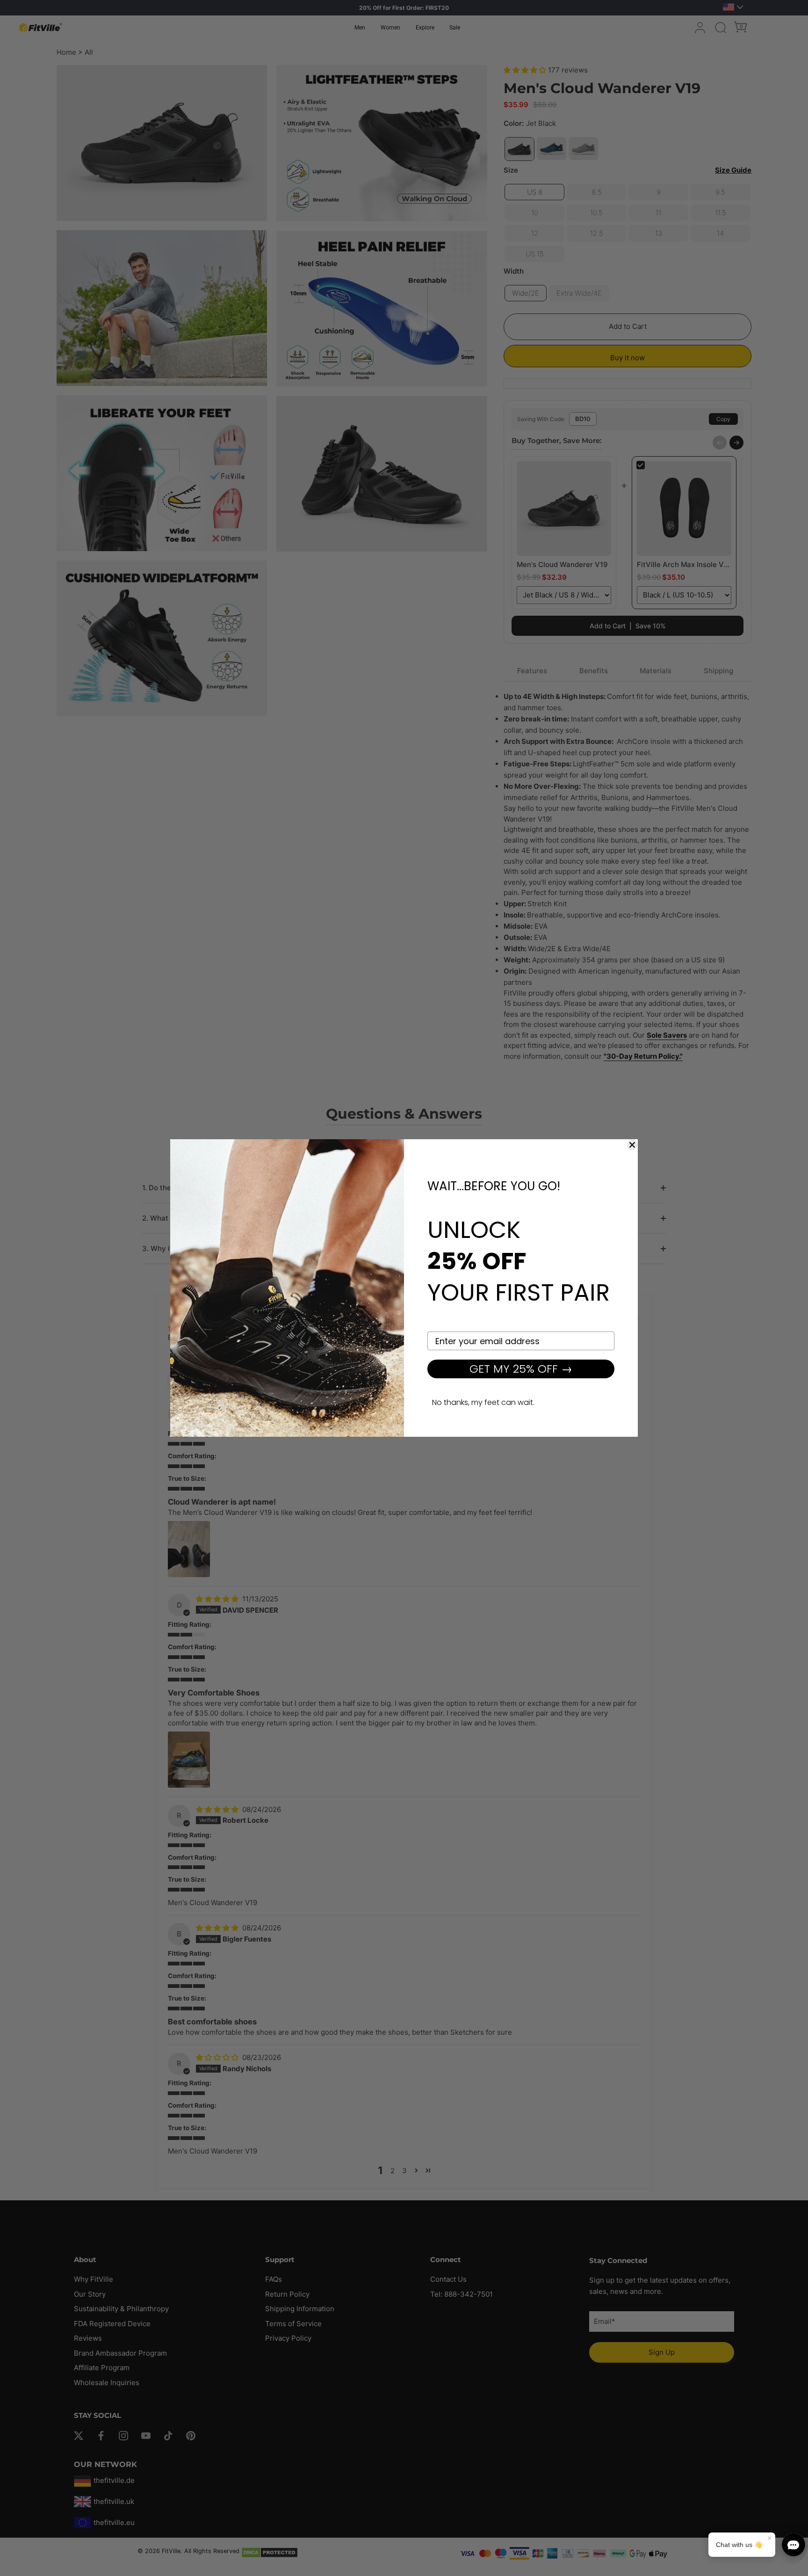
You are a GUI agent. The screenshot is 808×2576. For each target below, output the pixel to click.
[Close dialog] (632, 1145)
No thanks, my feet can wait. (483, 1402)
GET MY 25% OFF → (521, 1369)
